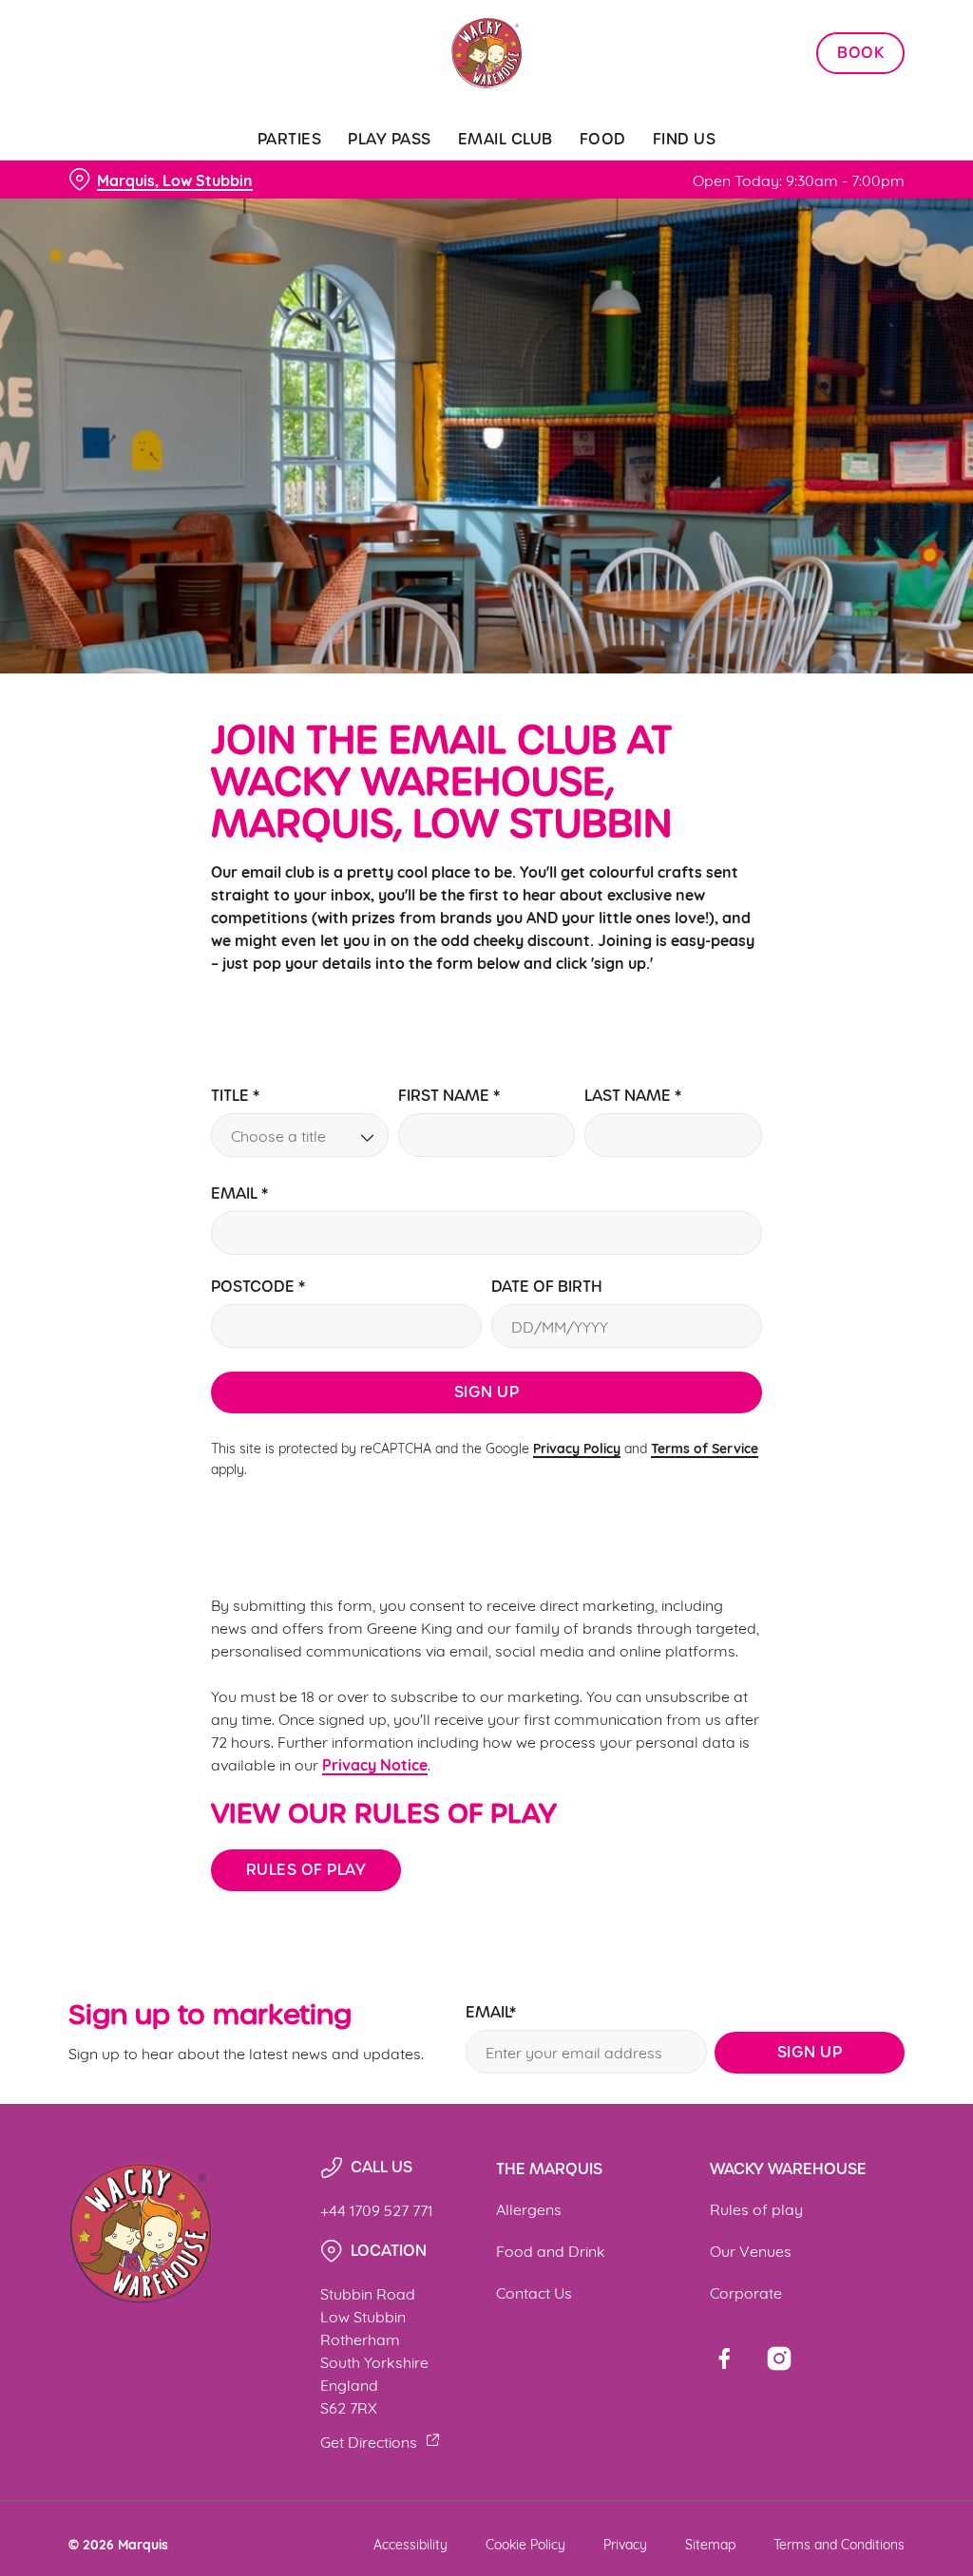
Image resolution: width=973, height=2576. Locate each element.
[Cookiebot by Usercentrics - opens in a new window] (817, 1088)
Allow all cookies (763, 1474)
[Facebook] (724, 2358)
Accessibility (410, 2543)
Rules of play (306, 1870)
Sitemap (710, 2543)
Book (860, 53)
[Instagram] (779, 2358)
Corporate (746, 2292)
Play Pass (390, 139)
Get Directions (369, 2441)
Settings (836, 1413)
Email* (491, 2013)
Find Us (685, 139)
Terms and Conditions (839, 2543)
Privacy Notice (375, 1764)
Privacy (625, 2543)
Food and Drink (551, 2250)
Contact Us (534, 2292)
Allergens (529, 2208)
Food (603, 139)
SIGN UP (810, 2052)
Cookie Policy (525, 2543)
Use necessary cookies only (484, 1474)
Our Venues (751, 2250)
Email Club (506, 139)
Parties (290, 139)
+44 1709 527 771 (376, 2209)
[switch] (380, 1343)
